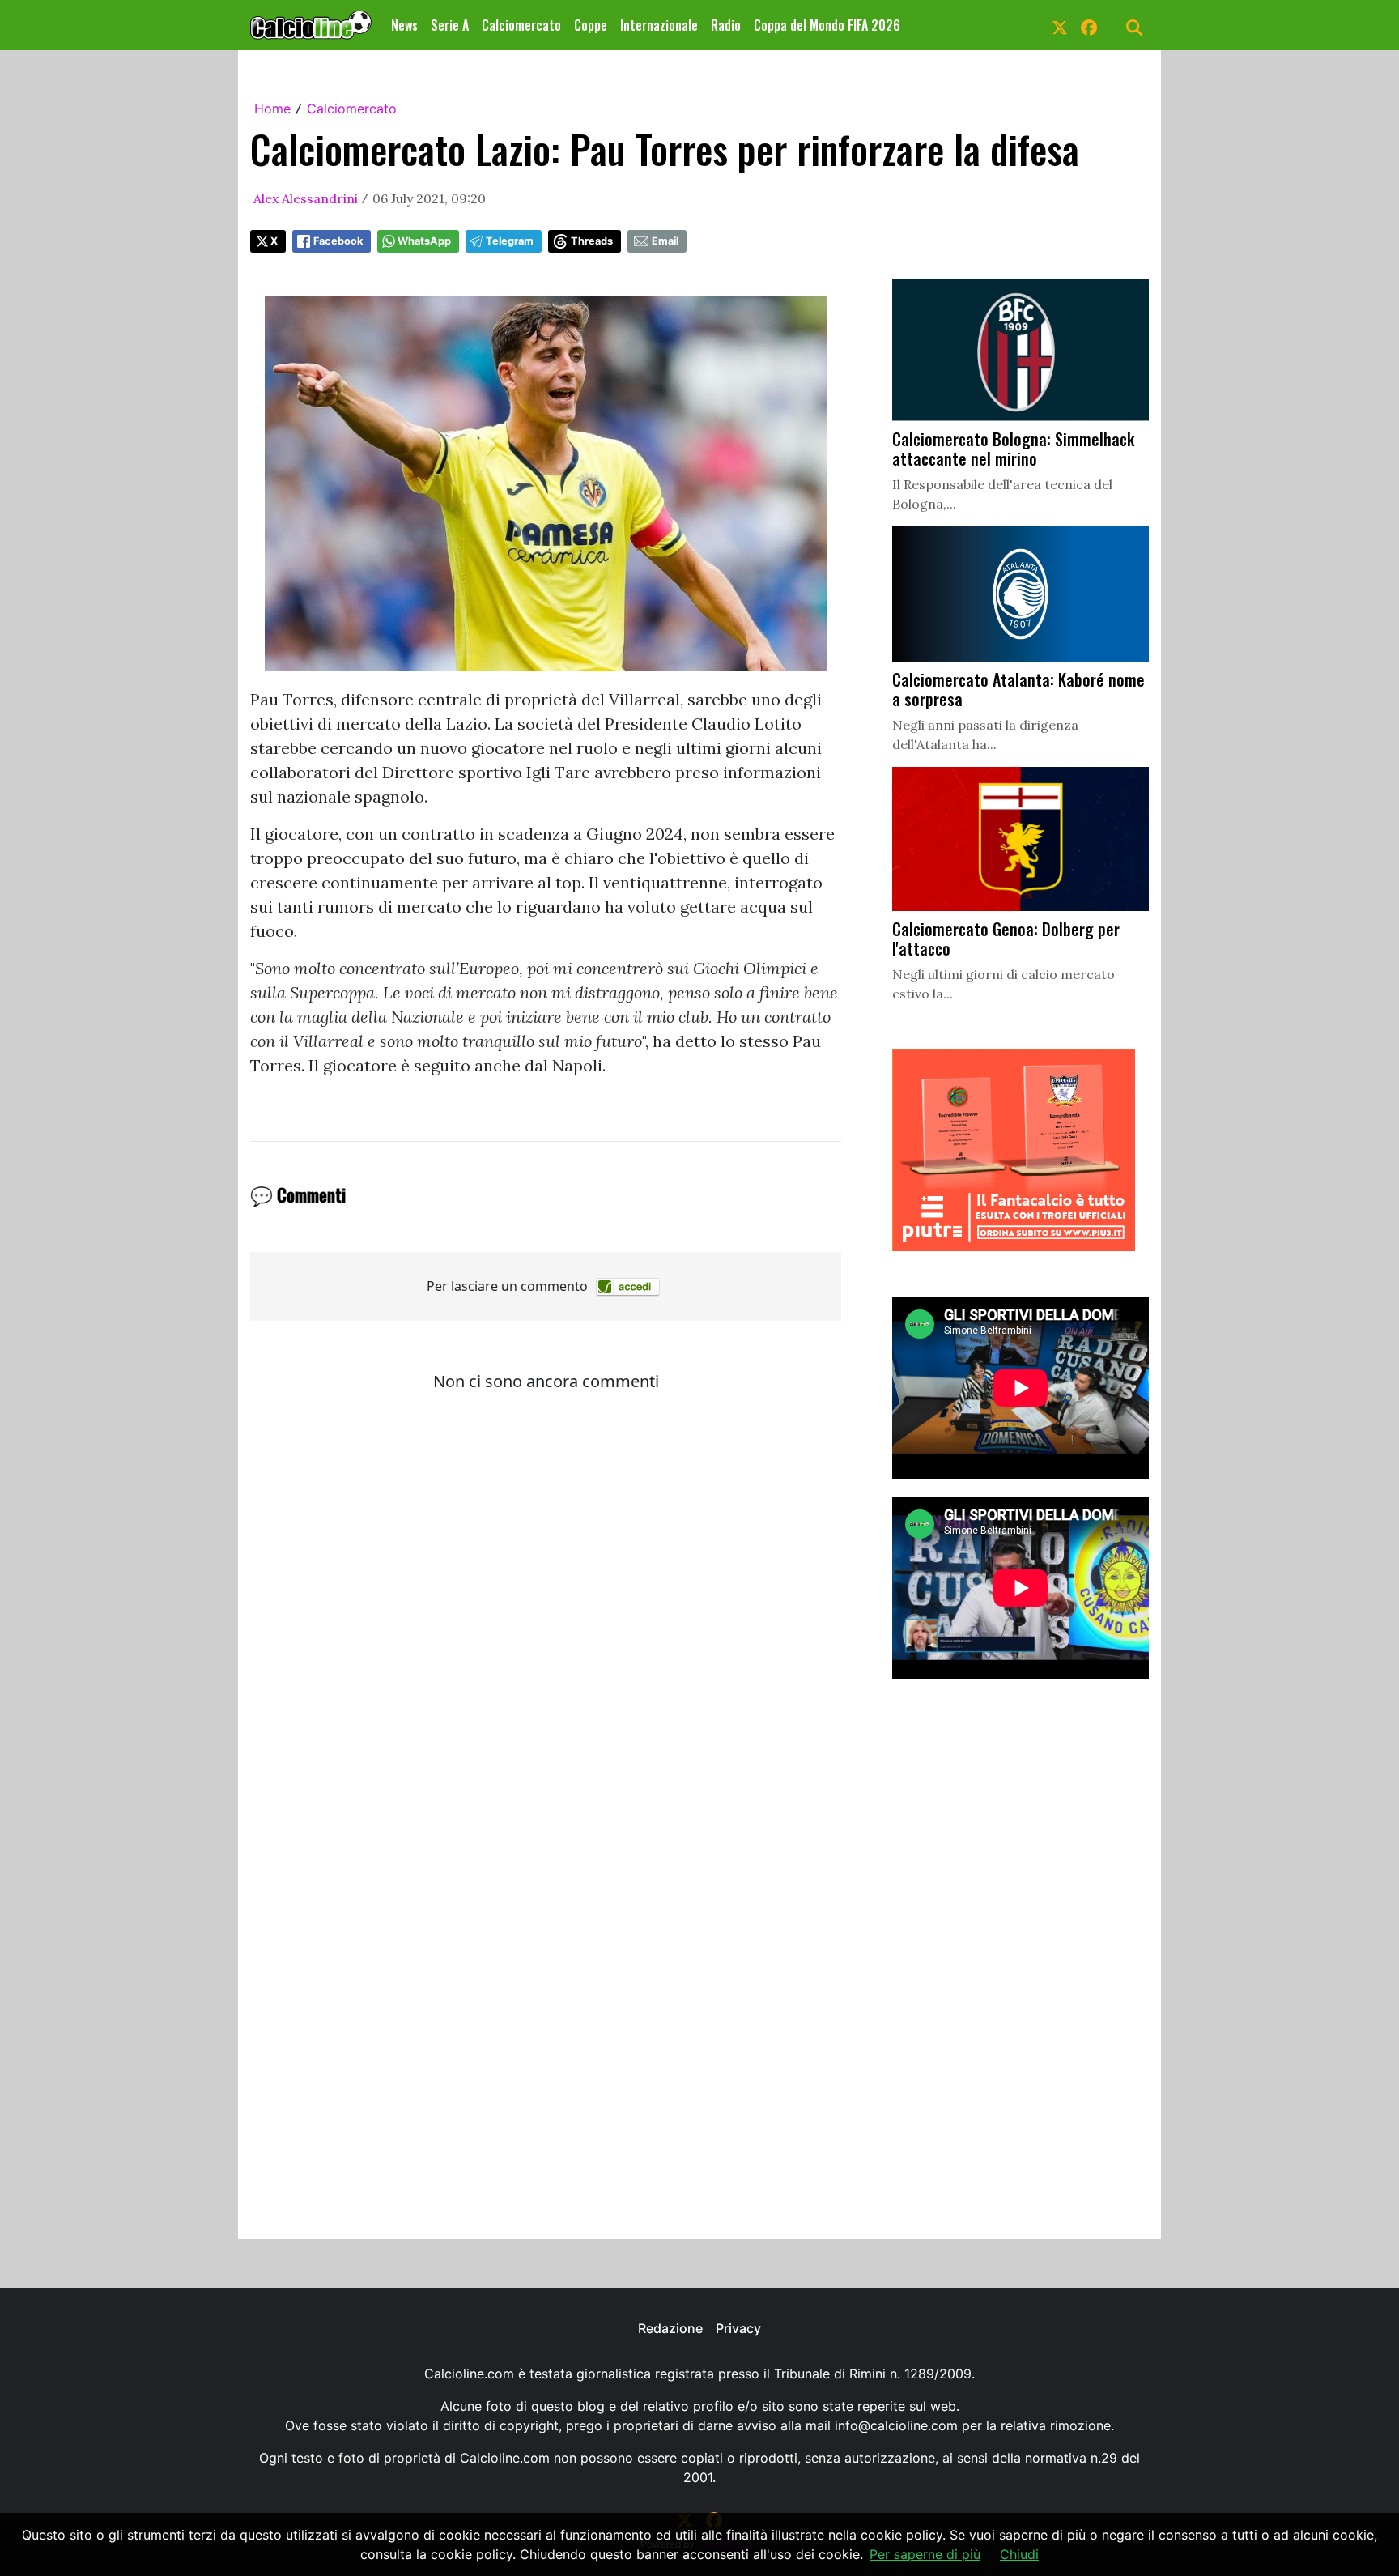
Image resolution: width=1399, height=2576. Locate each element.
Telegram (510, 241)
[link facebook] (1089, 25)
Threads (592, 241)
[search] (1134, 25)
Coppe (591, 25)
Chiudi (1019, 2554)
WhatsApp (424, 241)
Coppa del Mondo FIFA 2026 (827, 25)
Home (272, 109)
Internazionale (659, 25)
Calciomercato (521, 25)
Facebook (338, 241)
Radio (726, 25)
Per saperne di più (925, 2554)
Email (665, 241)
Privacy (738, 2328)
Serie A (450, 25)
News (404, 25)
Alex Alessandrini (306, 198)
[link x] (1060, 25)
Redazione (670, 2328)
